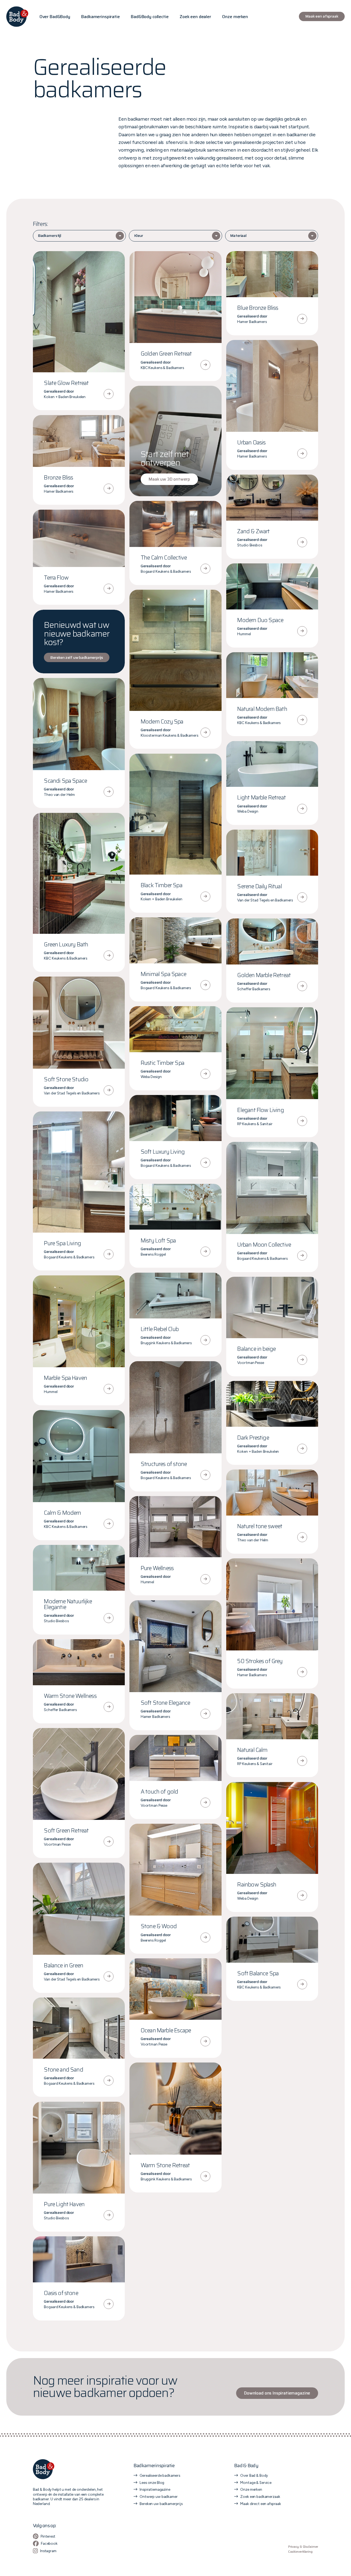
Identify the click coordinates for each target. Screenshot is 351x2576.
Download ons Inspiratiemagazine (277, 2393)
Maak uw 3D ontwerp (169, 479)
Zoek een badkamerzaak (260, 2496)
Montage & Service (256, 2483)
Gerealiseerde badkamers (160, 2475)
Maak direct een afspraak (261, 2504)
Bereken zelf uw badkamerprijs (77, 657)
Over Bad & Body (254, 2475)
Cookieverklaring (300, 2552)
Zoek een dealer (195, 17)
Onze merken (235, 17)
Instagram (48, 2551)
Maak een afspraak (322, 16)
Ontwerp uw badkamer (158, 2496)
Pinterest (48, 2536)
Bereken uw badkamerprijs (161, 2504)
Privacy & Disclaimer (303, 2547)
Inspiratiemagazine (155, 2489)
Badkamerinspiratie (100, 17)
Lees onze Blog (152, 2483)
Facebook (49, 2543)
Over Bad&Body (55, 17)
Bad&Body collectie (150, 17)
